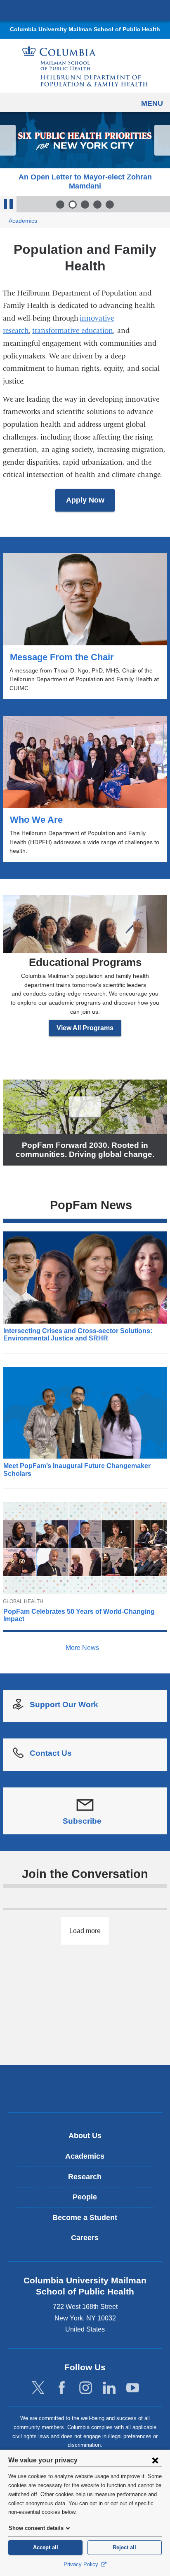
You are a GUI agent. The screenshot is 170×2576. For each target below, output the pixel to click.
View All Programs (85, 1028)
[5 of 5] (110, 205)
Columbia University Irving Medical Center (85, 10)
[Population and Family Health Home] (85, 66)
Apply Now (85, 500)
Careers (85, 2238)
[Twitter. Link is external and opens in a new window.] (38, 2388)
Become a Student (85, 2218)
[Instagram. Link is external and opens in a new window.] (86, 2388)
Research (85, 2177)
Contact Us (51, 1753)
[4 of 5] (97, 205)
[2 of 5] (73, 205)
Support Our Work (64, 1705)
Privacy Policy (82, 2564)
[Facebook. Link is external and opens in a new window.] (62, 2388)
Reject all (124, 2547)
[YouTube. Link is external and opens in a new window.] (133, 2388)
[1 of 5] (60, 205)
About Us (85, 2136)
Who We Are (85, 789)
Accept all (46, 2547)
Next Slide (162, 140)
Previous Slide (8, 140)
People (85, 2197)
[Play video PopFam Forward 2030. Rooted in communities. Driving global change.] (85, 1106)
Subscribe (85, 1822)
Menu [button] (152, 103)
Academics (23, 221)
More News (83, 1648)
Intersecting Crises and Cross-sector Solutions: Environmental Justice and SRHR (78, 1335)
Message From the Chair (85, 626)
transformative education (73, 331)
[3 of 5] (85, 205)
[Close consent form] (155, 2460)
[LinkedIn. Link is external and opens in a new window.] (109, 2388)
